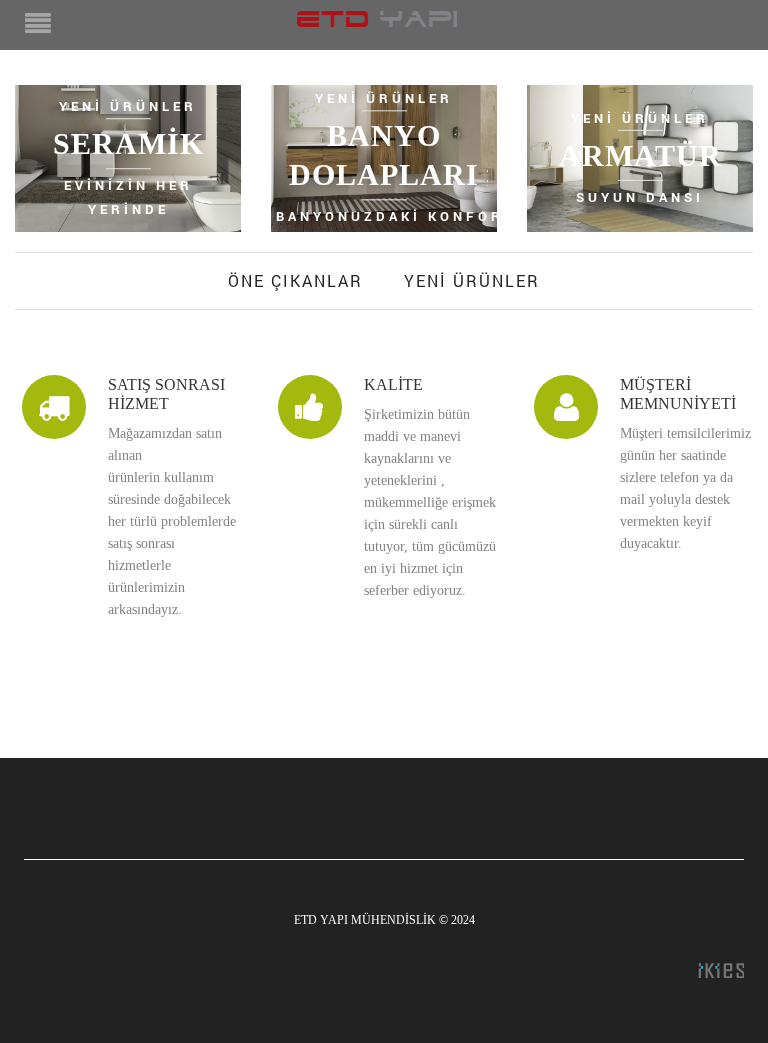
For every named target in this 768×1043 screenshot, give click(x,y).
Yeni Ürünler (472, 280)
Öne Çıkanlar (295, 280)
